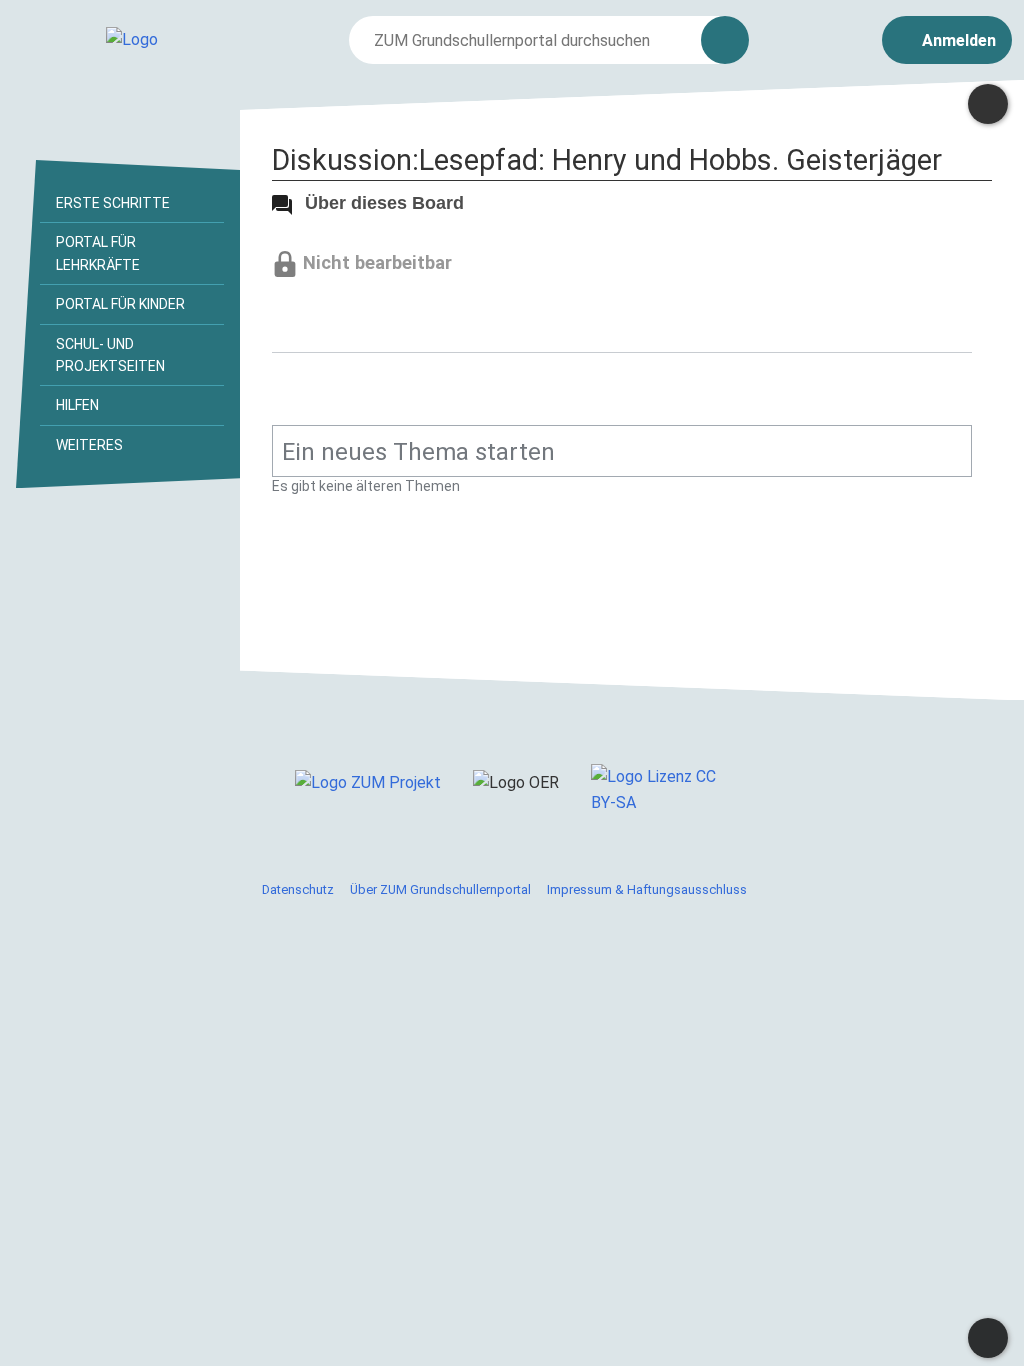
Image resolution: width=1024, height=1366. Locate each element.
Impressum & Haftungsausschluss (647, 889)
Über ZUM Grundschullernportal (440, 889)
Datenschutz (298, 889)
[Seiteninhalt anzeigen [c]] (988, 104)
